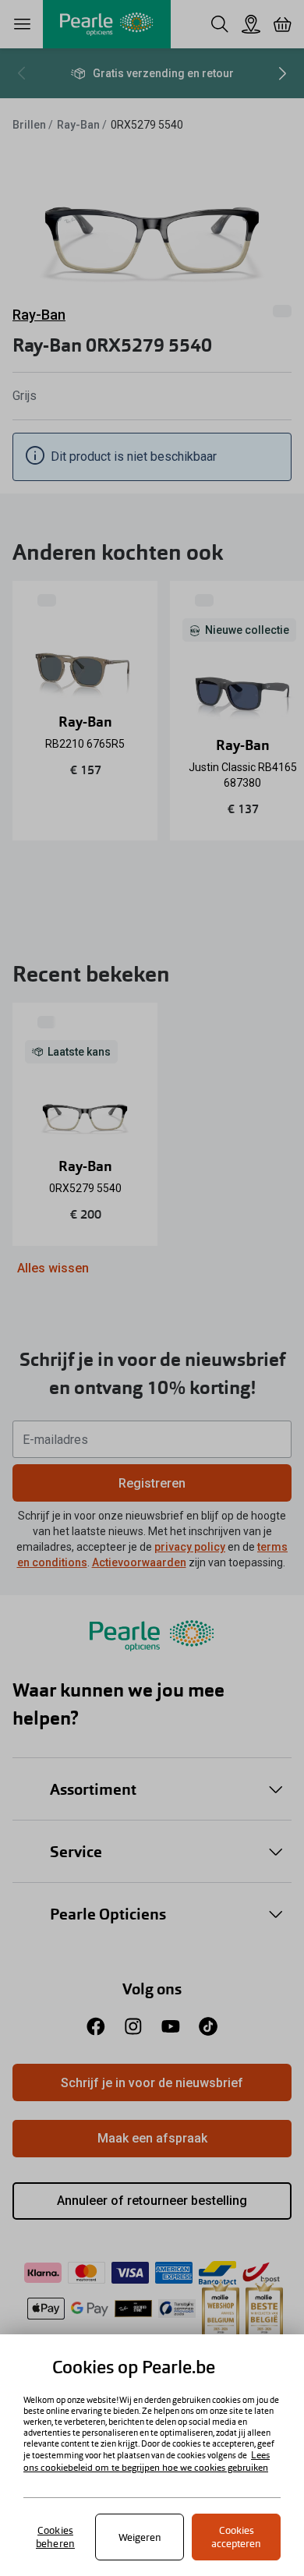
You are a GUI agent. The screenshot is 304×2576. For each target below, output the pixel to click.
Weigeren (140, 2537)
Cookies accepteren (236, 2537)
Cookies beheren (55, 2537)
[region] (152, 2455)
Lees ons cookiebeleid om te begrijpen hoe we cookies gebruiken (147, 2461)
